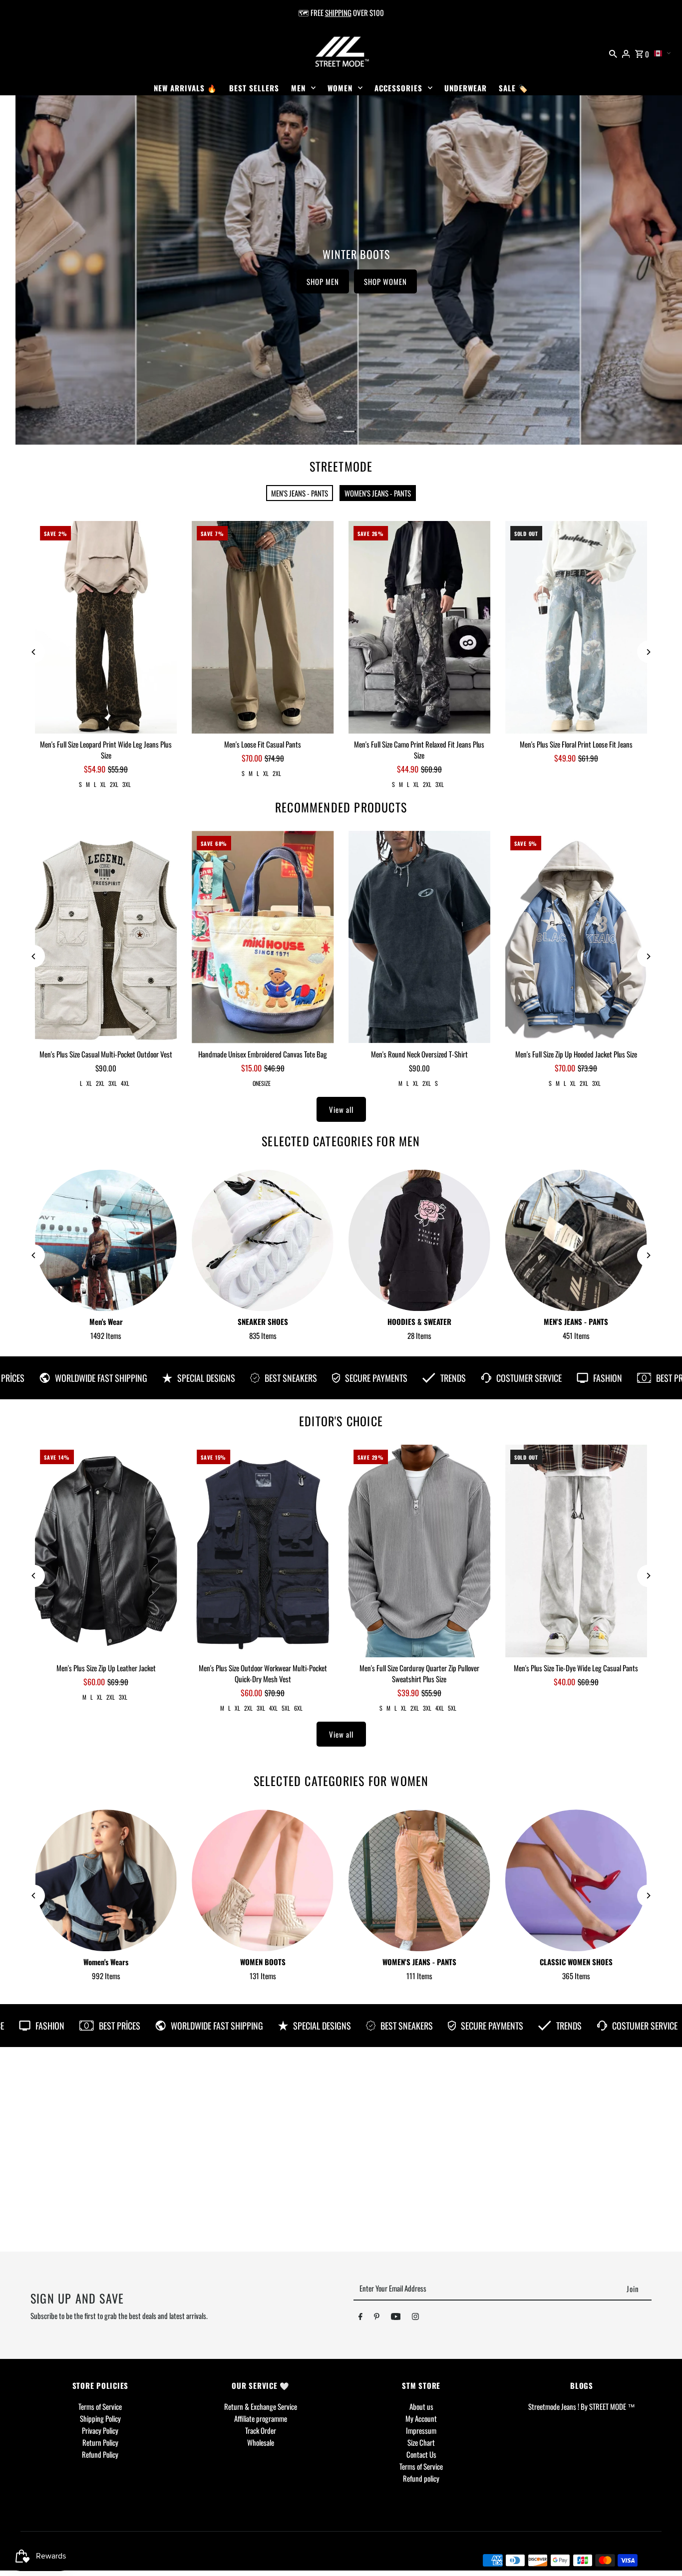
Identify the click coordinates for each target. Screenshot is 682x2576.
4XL (125, 1083)
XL (103, 784)
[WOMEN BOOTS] (263, 1880)
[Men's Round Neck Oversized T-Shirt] (419, 937)
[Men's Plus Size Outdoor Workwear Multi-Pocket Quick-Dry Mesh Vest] (263, 1551)
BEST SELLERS (254, 88)
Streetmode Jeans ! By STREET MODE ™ (582, 2406)
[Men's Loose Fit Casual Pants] (263, 627)
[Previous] (34, 652)
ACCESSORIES (398, 88)
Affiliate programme (261, 2418)
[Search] (613, 52)
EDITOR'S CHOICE (341, 1421)
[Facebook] (360, 2318)
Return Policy (100, 2442)
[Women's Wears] (106, 1880)
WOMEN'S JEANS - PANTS (378, 493)
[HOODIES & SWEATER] (419, 1241)
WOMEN (340, 88)
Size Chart (421, 2442)
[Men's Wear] (106, 1241)
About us (421, 2406)
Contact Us (421, 2454)
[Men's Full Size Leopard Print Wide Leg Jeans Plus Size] (106, 627)
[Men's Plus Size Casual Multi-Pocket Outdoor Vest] (106, 937)
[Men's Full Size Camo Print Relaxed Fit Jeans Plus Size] (419, 627)
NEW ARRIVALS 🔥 (185, 88)
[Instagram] (415, 2318)
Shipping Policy (100, 2418)
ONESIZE (262, 1083)
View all (341, 1109)
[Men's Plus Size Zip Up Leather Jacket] (106, 1551)
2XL (114, 784)
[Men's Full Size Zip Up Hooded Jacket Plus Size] (576, 937)
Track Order (261, 2430)
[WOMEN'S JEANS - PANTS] (419, 1880)
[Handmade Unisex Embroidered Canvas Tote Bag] (263, 937)
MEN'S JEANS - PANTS (300, 493)
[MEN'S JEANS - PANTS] (576, 1241)
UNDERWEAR (466, 88)
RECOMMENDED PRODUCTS (341, 807)
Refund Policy (100, 2454)
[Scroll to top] (661, 2550)
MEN (298, 88)
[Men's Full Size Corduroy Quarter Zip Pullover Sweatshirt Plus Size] (419, 1551)
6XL (298, 1708)
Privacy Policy (100, 2430)
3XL (127, 784)
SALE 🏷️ (513, 88)
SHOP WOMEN (251, 281)
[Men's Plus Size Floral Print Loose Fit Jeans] (576, 627)
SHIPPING (338, 12)
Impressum (421, 2430)
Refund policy (421, 2478)
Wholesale (261, 2442)
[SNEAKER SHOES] (263, 1241)
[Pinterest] (377, 2318)
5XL (286, 1708)
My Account (421, 2418)
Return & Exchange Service (261, 2406)
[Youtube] (396, 2318)
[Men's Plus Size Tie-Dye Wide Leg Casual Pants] (576, 1551)
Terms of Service (100, 2406)
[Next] (648, 652)
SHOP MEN (188, 281)
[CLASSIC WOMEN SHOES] (576, 1880)
